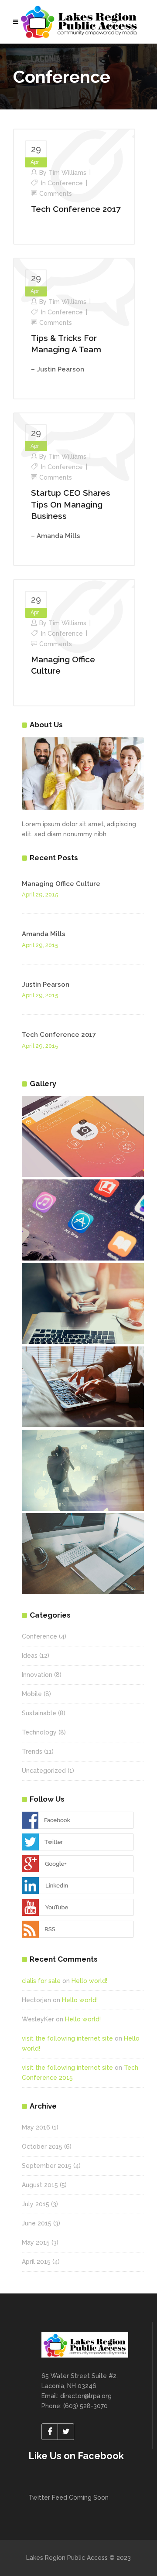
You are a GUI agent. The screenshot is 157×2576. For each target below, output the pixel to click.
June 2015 (37, 2223)
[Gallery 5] (83, 1470)
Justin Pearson (46, 985)
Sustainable (39, 1713)
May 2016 (36, 2127)
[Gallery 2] (83, 1220)
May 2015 (36, 2242)
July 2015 (36, 2204)
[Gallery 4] (83, 1387)
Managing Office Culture (61, 884)
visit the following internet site (67, 2038)
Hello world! (89, 1981)
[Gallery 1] (83, 1136)
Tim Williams (67, 173)
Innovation (37, 1675)
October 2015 (42, 2147)
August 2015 (40, 2185)
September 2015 (47, 2166)
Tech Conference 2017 (76, 209)
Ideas (30, 1656)
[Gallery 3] (83, 1303)
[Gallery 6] (83, 1554)
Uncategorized (44, 1771)
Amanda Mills (44, 934)
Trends (32, 1751)
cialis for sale (41, 1981)
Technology (39, 1732)
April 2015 (36, 2262)
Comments (56, 194)
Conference (65, 183)
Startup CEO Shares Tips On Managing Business (71, 504)
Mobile (32, 1694)
